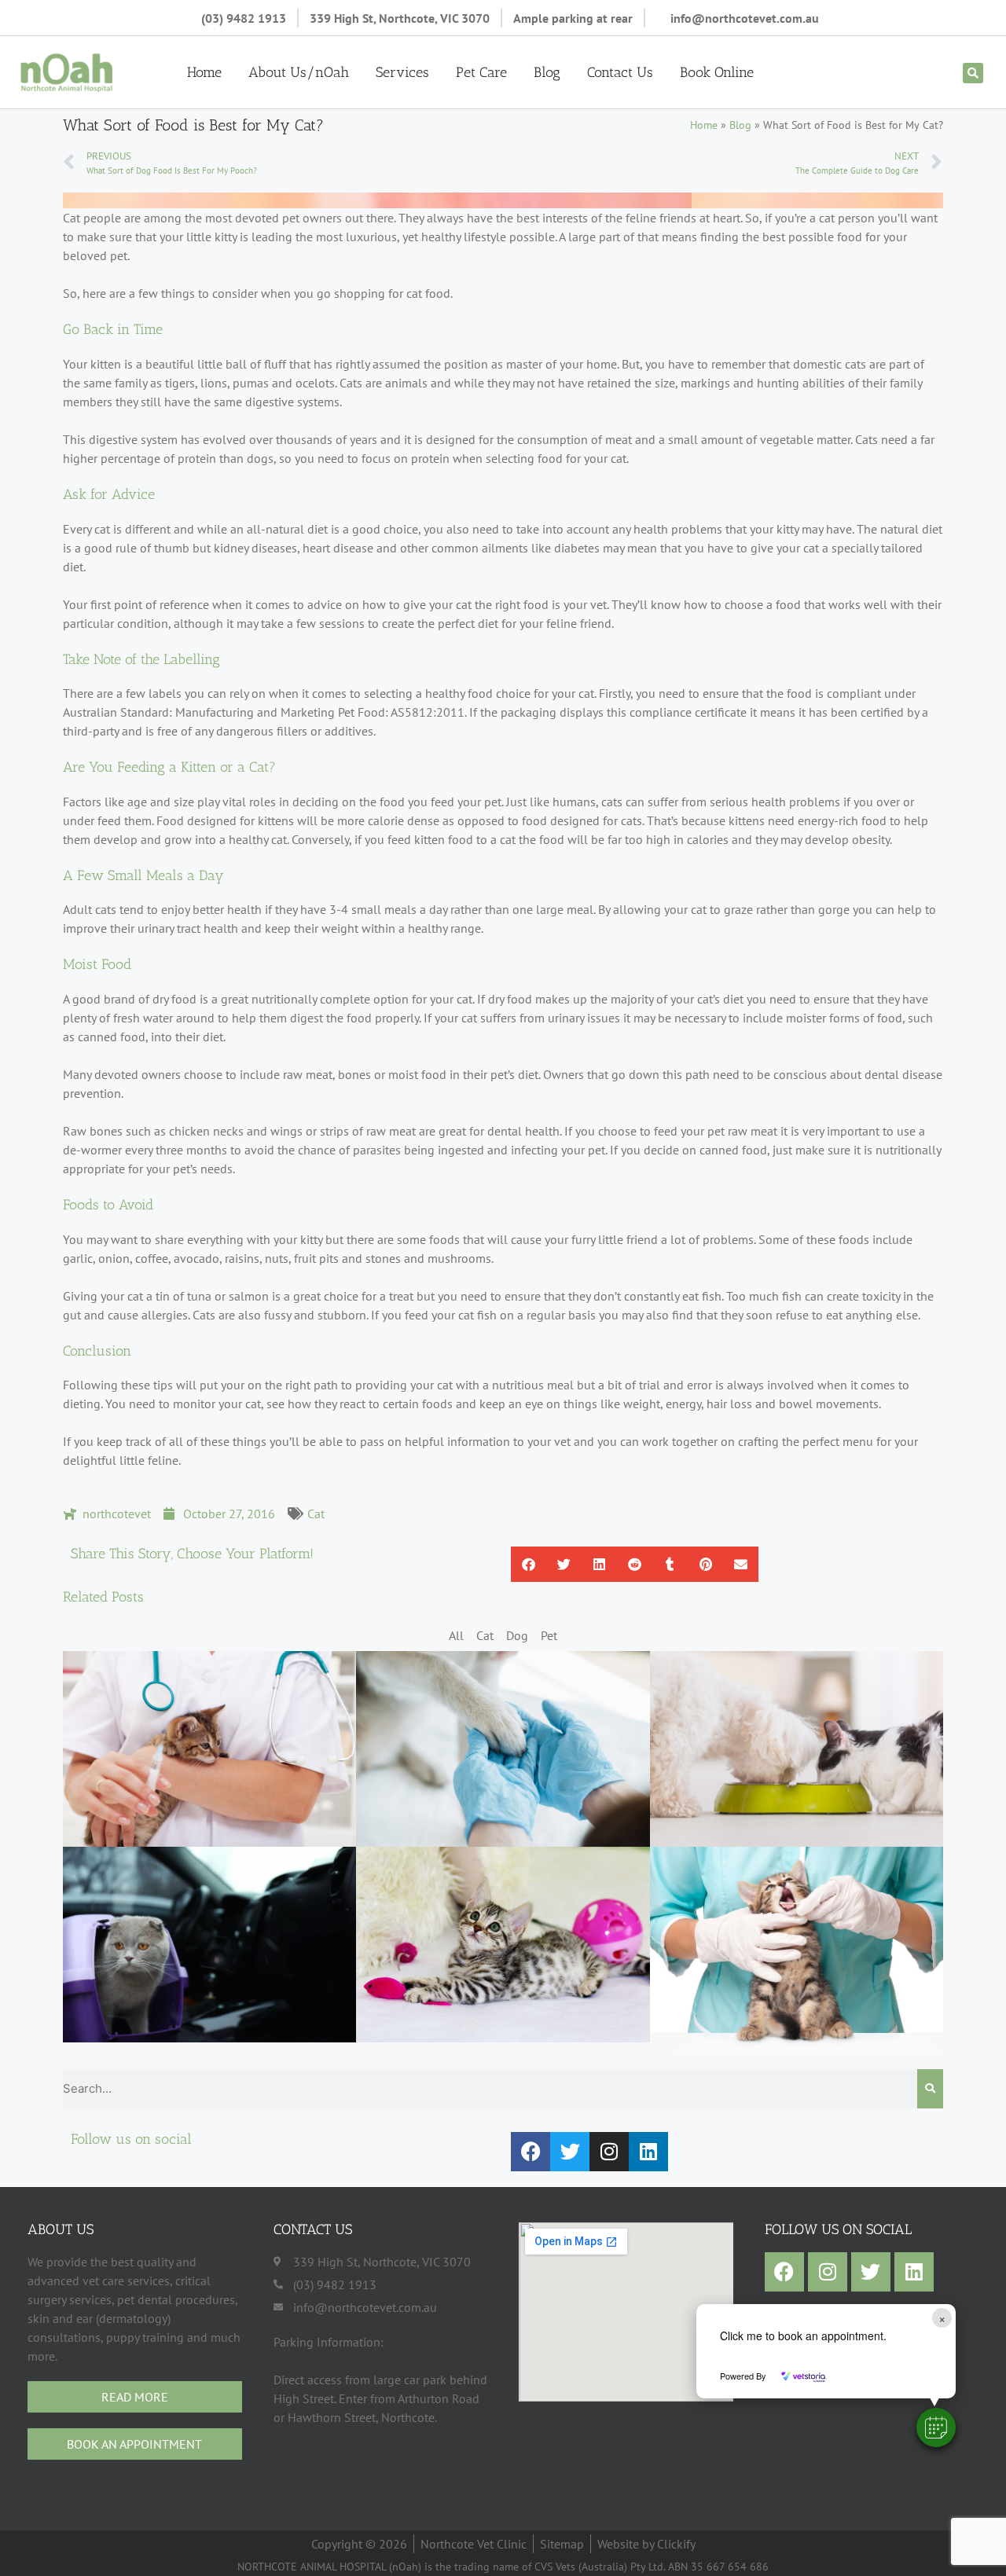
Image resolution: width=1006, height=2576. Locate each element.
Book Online (717, 72)
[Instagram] (609, 2152)
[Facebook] (531, 2152)
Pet (549, 1635)
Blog (547, 72)
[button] (936, 2427)
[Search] (930, 2089)
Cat (316, 1514)
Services (402, 72)
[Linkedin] (648, 2152)
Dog (517, 1635)
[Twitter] (570, 2152)
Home (204, 72)
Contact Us (620, 72)
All (456, 1635)
